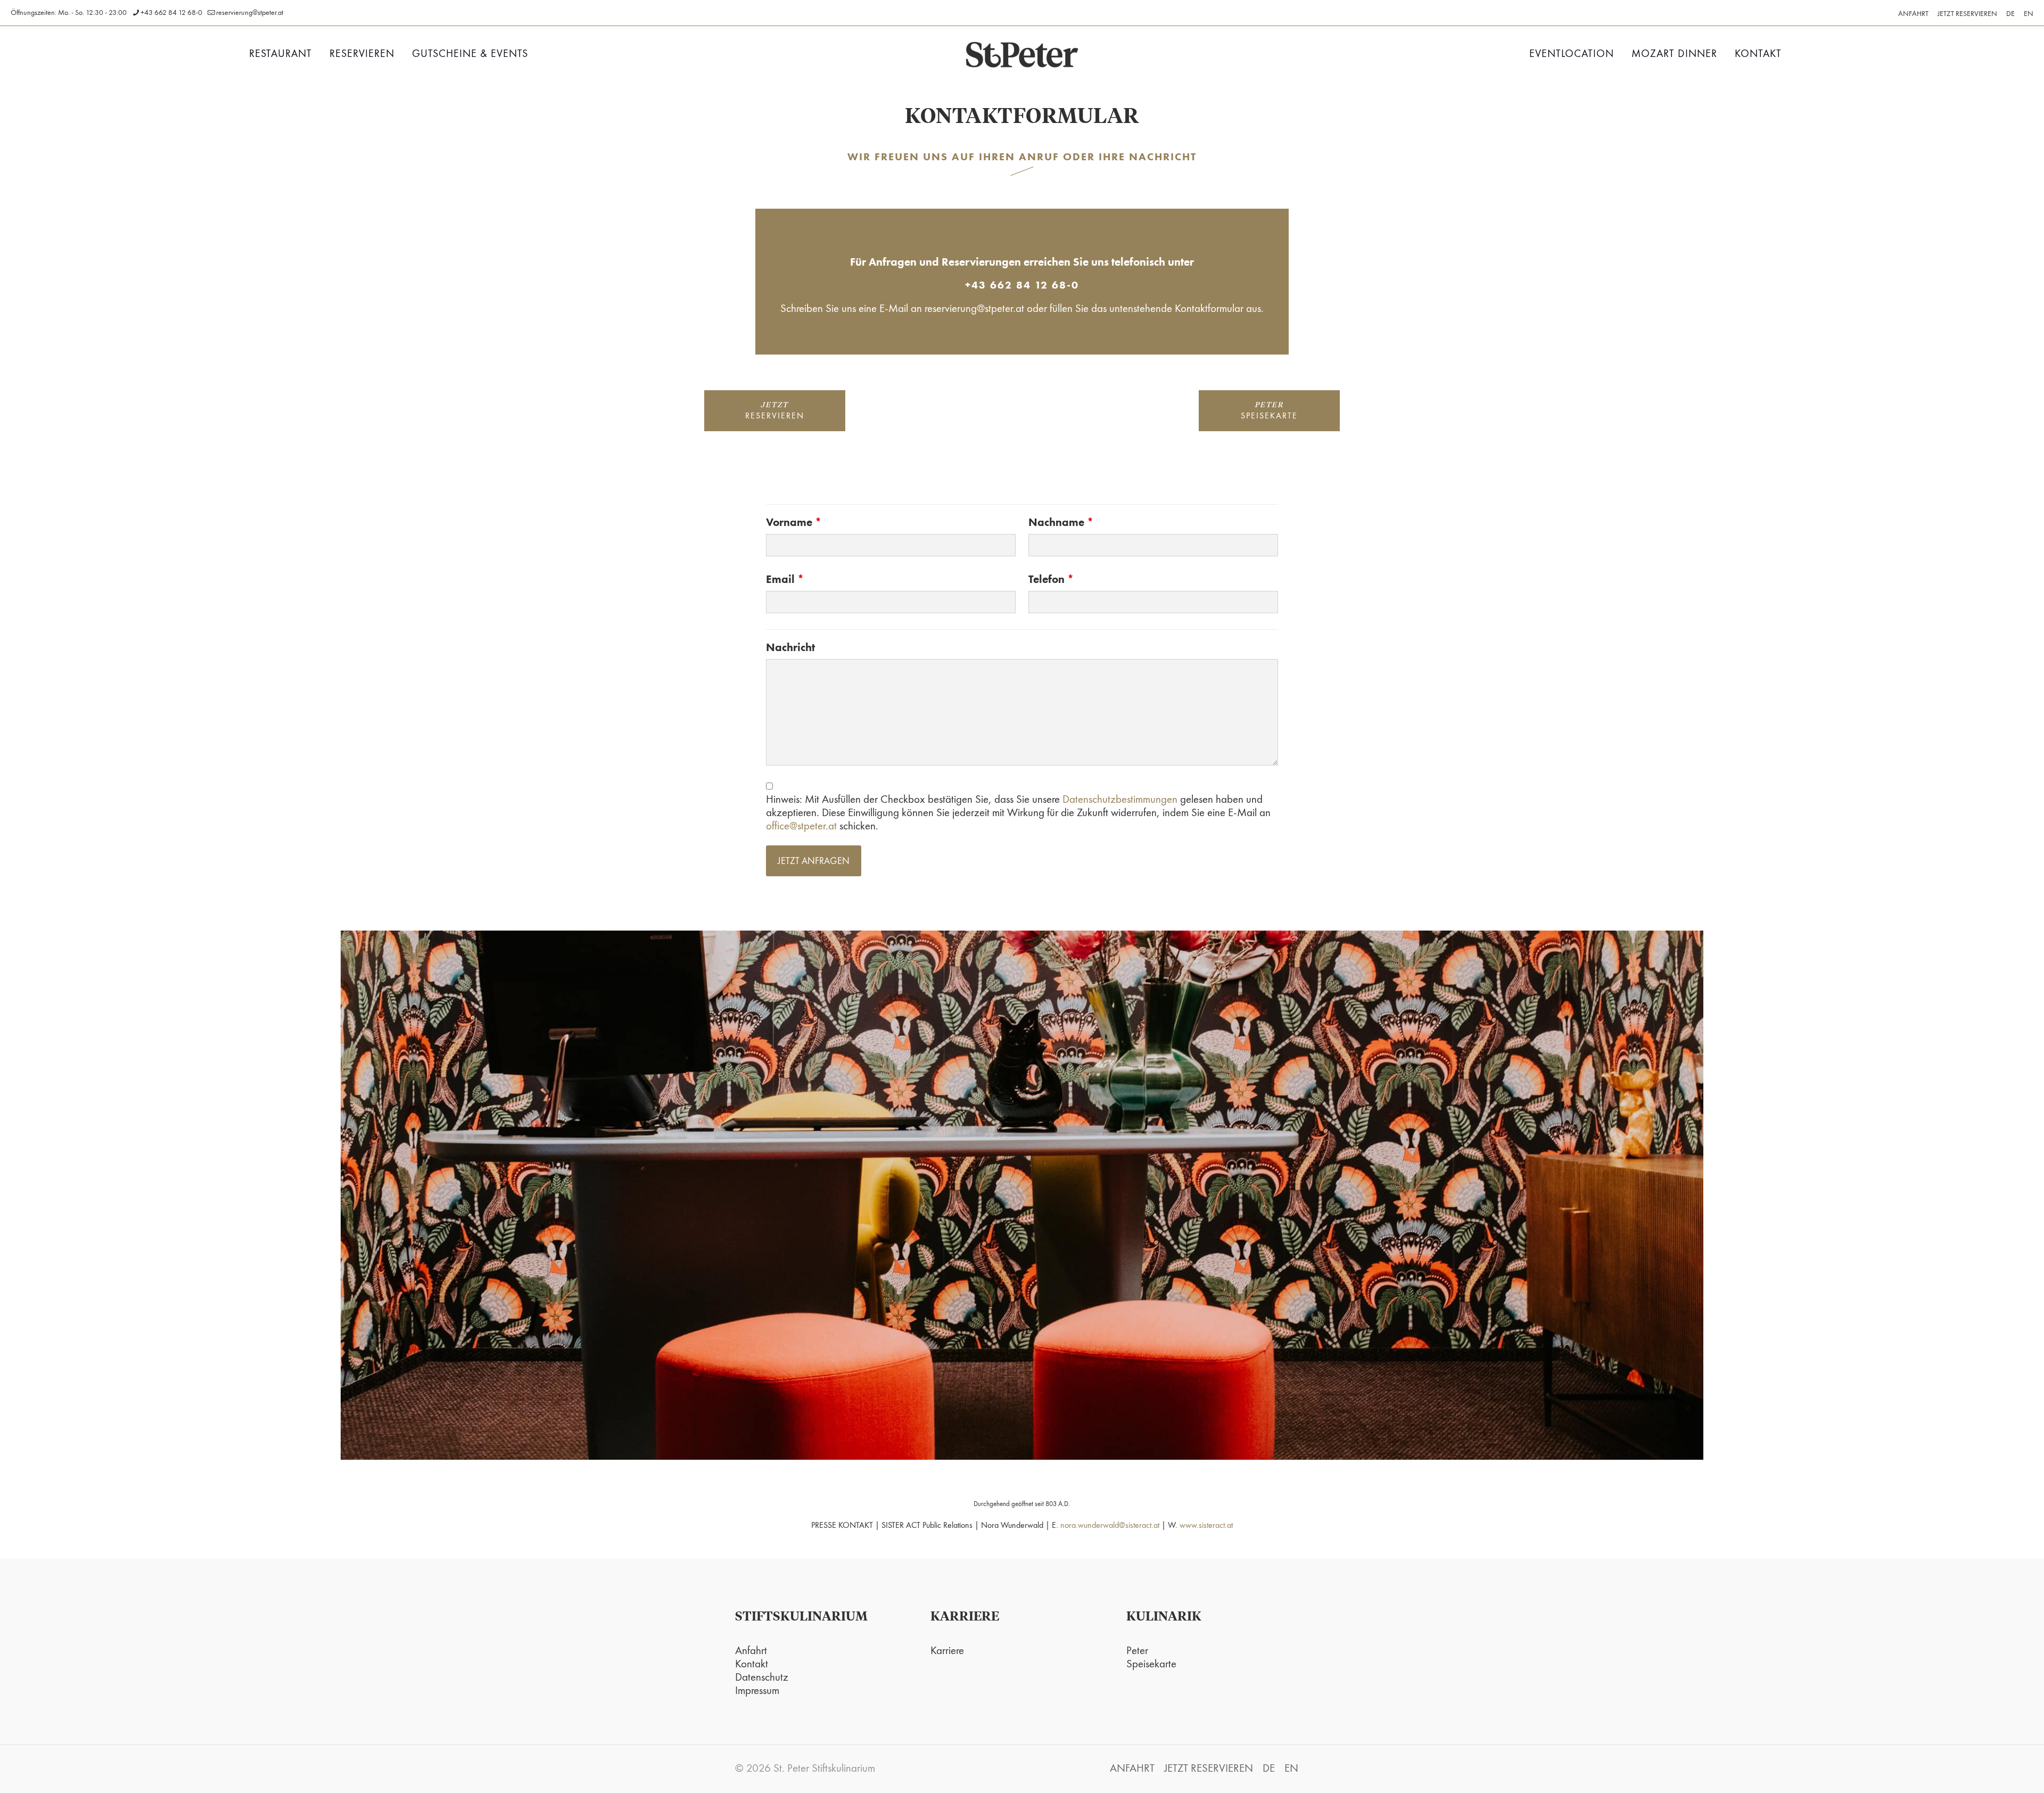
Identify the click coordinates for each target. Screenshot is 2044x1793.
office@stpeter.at (801, 825)
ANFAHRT (1913, 13)
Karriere (947, 1650)
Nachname (1061, 522)
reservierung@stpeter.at (250, 12)
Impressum (757, 1690)
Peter (1137, 1650)
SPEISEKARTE (1269, 411)
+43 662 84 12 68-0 (171, 12)
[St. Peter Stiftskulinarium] (1022, 54)
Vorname (794, 522)
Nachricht (790, 647)
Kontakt (752, 1663)
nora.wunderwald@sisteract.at (1110, 1525)
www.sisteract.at (1206, 1525)
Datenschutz (762, 1677)
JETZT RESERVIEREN (1967, 13)
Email (785, 579)
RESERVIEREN (775, 411)
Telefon (1051, 579)
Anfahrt (751, 1650)
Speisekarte (1151, 1663)
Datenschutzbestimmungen (1120, 799)
